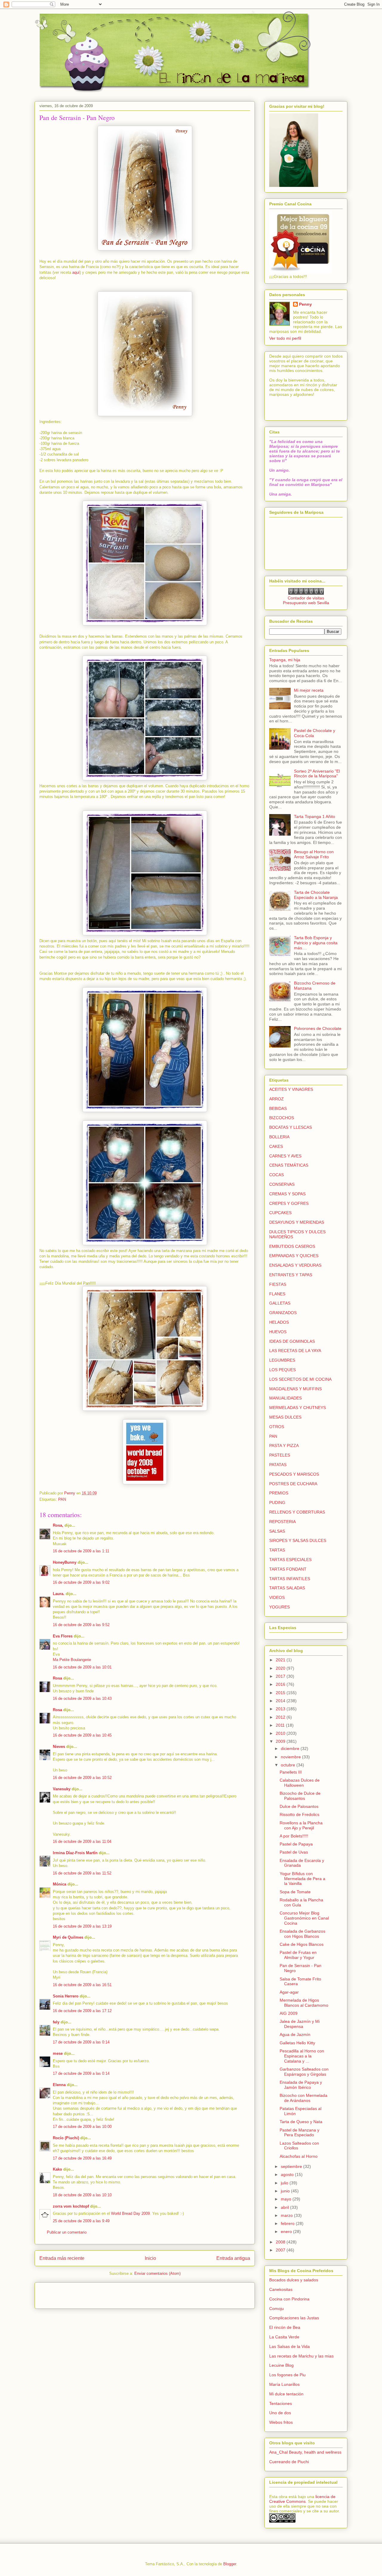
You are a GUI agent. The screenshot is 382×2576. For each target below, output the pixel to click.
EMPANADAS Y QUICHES (294, 1256)
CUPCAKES (280, 1213)
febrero (288, 2223)
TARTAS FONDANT (288, 1569)
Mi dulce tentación (286, 2394)
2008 (281, 2242)
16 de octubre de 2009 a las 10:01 (82, 1667)
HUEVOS (278, 1332)
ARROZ (277, 1099)
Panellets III (291, 1772)
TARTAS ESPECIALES (290, 1560)
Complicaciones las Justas (294, 2318)
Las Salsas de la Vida (289, 2346)
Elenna (59, 2085)
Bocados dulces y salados (294, 2280)
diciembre (291, 1748)
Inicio (150, 2258)
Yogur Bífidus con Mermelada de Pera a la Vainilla (302, 1879)
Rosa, (58, 1525)
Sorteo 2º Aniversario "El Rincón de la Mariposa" (317, 774)
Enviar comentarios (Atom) (157, 2273)
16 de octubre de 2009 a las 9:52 (81, 1625)
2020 (281, 1668)
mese (58, 2053)
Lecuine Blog (281, 2365)
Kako (57, 2169)
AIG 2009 (289, 2013)
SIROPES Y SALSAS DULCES (298, 1540)
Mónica (60, 1884)
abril (285, 2207)
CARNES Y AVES (285, 1156)
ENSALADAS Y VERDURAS (295, 1265)
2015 (281, 1693)
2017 (281, 1676)
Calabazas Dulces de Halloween (300, 1783)
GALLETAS (280, 1303)
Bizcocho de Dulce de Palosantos (300, 1796)
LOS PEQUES (282, 1370)
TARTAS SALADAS (287, 1588)
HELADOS (279, 1322)
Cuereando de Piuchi (289, 2462)
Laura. (59, 1594)
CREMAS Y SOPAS (287, 1194)
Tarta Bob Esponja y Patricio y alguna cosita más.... (316, 943)
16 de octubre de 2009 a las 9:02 (81, 1582)
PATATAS (278, 1465)
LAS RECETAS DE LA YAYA (295, 1351)
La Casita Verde (284, 2337)
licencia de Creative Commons (302, 2499)
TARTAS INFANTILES (290, 1579)
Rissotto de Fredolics (299, 1814)
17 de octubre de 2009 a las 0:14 (81, 2042)
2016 (281, 1684)
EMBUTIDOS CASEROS (292, 1246)
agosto (288, 2174)
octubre (289, 1765)
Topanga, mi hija (285, 660)
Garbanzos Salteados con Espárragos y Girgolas (304, 2072)
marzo (287, 2215)
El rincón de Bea (285, 2327)
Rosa (57, 1678)
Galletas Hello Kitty (297, 2043)
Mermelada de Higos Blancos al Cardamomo (304, 2003)
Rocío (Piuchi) (66, 2138)
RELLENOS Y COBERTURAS (297, 1512)
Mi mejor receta (309, 690)
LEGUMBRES (282, 1360)
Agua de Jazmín (295, 2034)
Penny (305, 304)
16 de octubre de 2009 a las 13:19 (82, 1926)
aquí (76, 272)
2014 (281, 1701)
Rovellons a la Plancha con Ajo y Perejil (301, 1825)
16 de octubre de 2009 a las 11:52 (82, 1873)
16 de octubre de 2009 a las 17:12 (82, 2011)
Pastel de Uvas (294, 1852)
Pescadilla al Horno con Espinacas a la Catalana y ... (302, 2056)
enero (287, 2231)
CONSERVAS (282, 1184)
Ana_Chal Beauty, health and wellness (305, 2452)
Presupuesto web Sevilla (306, 603)
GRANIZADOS (283, 1313)
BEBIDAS (278, 1108)
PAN (62, 1499)
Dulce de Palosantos (299, 1806)
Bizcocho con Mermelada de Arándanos (304, 2098)
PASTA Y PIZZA (284, 1445)
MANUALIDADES (285, 1398)
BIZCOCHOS (282, 1118)
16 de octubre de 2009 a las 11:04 (82, 1841)
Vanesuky (62, 1789)
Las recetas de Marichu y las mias (301, 2356)
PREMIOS (279, 1493)
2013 (281, 1709)
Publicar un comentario (67, 2232)
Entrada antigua (233, 2258)
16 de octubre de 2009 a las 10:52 (82, 1778)
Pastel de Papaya (296, 1844)
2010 (281, 1733)
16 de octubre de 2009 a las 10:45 (82, 1735)
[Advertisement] (74, 2294)
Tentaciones (281, 2403)
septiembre (292, 2166)
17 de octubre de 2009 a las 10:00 (82, 2127)
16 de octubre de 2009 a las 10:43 (82, 1698)
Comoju (277, 2309)
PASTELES (280, 1455)
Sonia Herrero (66, 1996)
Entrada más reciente (62, 2258)
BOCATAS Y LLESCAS (291, 1127)
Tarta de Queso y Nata (301, 2122)
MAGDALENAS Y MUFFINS (295, 1389)
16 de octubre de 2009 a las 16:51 (82, 1985)
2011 (281, 1725)
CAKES (276, 1146)
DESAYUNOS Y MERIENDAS (297, 1222)
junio (286, 2191)
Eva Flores (63, 1636)
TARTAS (277, 1550)
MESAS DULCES (285, 1417)
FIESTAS (278, 1284)
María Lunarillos (284, 2384)
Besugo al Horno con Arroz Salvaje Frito (314, 854)
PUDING (277, 1502)
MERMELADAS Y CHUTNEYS (298, 1408)
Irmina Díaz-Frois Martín (75, 1853)
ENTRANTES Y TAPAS (291, 1275)
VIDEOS (277, 1597)
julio (285, 2183)
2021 (281, 1660)
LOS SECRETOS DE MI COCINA (300, 1379)
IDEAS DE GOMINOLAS (292, 1341)
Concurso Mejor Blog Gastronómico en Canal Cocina (304, 1918)
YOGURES (279, 1607)
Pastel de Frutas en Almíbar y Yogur (298, 1955)
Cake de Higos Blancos (302, 1944)
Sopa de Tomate (295, 1892)
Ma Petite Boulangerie (72, 1660)
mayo (287, 2199)
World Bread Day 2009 (130, 2213)
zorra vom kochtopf (71, 2206)
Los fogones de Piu (287, 2375)
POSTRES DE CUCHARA (293, 1484)
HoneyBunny (65, 1562)
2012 (281, 1717)
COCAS (277, 1175)
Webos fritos (281, 2422)
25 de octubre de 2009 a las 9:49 (81, 2221)
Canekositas (281, 2289)
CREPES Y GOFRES (289, 1203)
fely (56, 2022)
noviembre (291, 1757)
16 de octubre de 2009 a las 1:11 (81, 1551)
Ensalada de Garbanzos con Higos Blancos (302, 1934)
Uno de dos (280, 2413)
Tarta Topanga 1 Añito (315, 816)
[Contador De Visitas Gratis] (306, 593)
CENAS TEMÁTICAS (289, 1165)
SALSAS (277, 1531)
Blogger (230, 2564)
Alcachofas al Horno (299, 2156)
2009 (281, 1741)
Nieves (59, 1747)
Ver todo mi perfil (285, 338)
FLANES (277, 1294)
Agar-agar (289, 1992)
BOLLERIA (279, 1137)
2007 (281, 2250)
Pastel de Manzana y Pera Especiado (299, 2133)
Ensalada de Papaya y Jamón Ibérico (301, 2085)
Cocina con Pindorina (289, 2299)
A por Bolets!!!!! (294, 1836)
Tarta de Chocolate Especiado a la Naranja (316, 895)
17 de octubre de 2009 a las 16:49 (82, 2158)
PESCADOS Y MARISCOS (294, 1474)
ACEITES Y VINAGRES (291, 1089)
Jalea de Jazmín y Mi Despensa (300, 2024)
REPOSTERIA (282, 1522)
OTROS (277, 1427)
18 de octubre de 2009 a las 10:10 (82, 2195)
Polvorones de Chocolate (318, 1028)
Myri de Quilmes (68, 1937)
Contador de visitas (306, 598)
